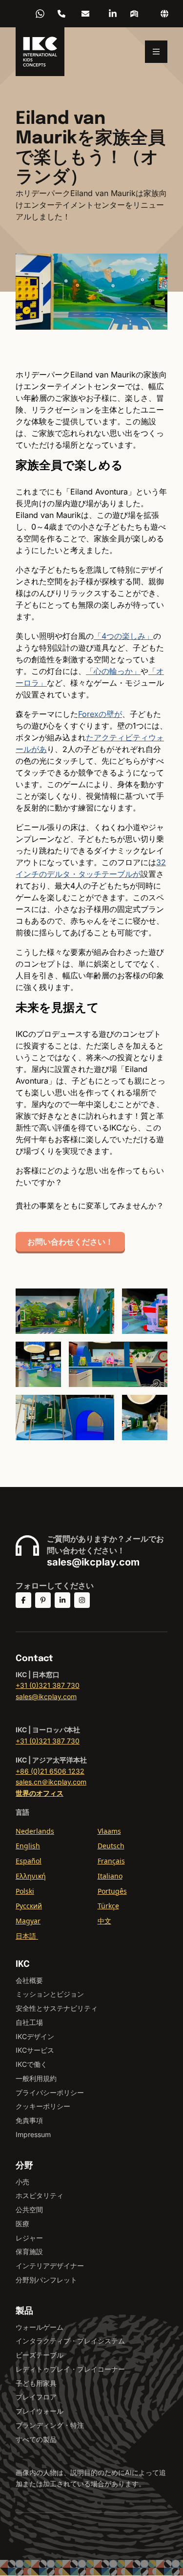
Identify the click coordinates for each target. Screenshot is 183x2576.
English (28, 1846)
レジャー (29, 2238)
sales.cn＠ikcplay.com (51, 1782)
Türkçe (108, 1906)
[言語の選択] (164, 14)
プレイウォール (40, 2411)
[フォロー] (23, 1600)
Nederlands (35, 1831)
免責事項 (29, 2120)
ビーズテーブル (40, 2355)
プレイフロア (36, 2397)
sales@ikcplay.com (93, 1562)
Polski (25, 1891)
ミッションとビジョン (50, 1994)
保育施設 (29, 2251)
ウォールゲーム (40, 2327)
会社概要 (29, 1980)
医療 (22, 2224)
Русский (29, 1906)
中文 (104, 1921)
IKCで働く (31, 2064)
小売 (22, 2182)
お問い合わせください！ (70, 1242)
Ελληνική (31, 1876)
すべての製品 (36, 2439)
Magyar (28, 1921)
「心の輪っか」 (113, 671)
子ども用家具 (36, 2383)
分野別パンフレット (46, 2280)
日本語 (27, 1936)
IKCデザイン (35, 2036)
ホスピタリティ (40, 2195)
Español (29, 1861)
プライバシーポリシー (50, 2092)
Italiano (110, 1876)
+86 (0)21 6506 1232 (61, 14)
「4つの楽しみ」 (123, 636)
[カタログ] (134, 14)
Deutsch (111, 1846)
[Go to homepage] (40, 52)
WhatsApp (40, 14)
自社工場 (29, 2022)
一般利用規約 (36, 2078)
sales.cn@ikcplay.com (85, 14)
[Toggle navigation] (156, 52)
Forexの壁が (100, 714)
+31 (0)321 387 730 (48, 1685)
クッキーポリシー (43, 2106)
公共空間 (29, 2209)
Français (111, 1861)
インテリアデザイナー (50, 2266)
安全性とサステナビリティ (57, 2008)
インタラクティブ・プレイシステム (70, 2341)
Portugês (112, 1891)
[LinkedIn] (113, 14)
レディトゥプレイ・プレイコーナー (70, 2369)
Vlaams (109, 1831)
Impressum (33, 2134)
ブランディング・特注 (50, 2425)
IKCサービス (35, 2050)
